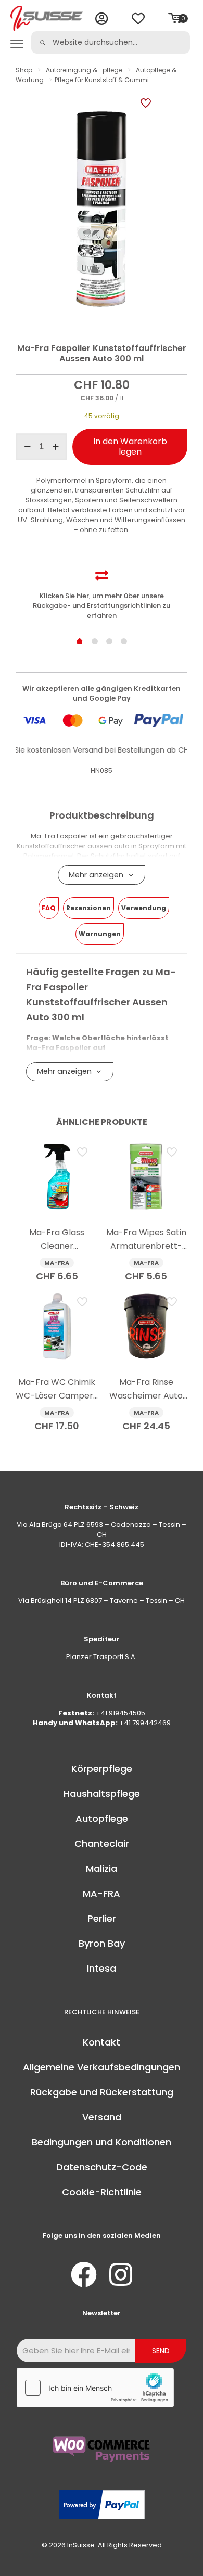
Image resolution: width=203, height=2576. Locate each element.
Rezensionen (88, 908)
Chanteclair (102, 1843)
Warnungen (100, 934)
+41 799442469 (145, 1723)
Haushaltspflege (102, 1794)
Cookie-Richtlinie (102, 2192)
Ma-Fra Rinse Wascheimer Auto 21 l (146, 1396)
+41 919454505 (120, 1713)
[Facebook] (84, 2274)
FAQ (49, 908)
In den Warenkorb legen (130, 446)
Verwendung (144, 908)
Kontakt (102, 2042)
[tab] (49, 908)
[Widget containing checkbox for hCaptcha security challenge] (95, 2388)
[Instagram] (121, 2274)
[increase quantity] (55, 447)
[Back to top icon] (182, 2555)
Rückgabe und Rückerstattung (102, 2092)
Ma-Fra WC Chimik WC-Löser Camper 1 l (57, 1396)
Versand (102, 2117)
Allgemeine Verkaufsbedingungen (102, 2067)
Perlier (102, 1918)
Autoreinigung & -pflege (84, 70)
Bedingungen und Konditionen (102, 2142)
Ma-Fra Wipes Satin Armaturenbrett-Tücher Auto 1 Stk (146, 1246)
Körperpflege (102, 1769)
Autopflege (102, 1818)
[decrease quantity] (27, 447)
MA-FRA (102, 1893)
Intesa (102, 1968)
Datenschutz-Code (102, 2167)
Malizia (102, 1868)
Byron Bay (102, 1943)
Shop (24, 70)
